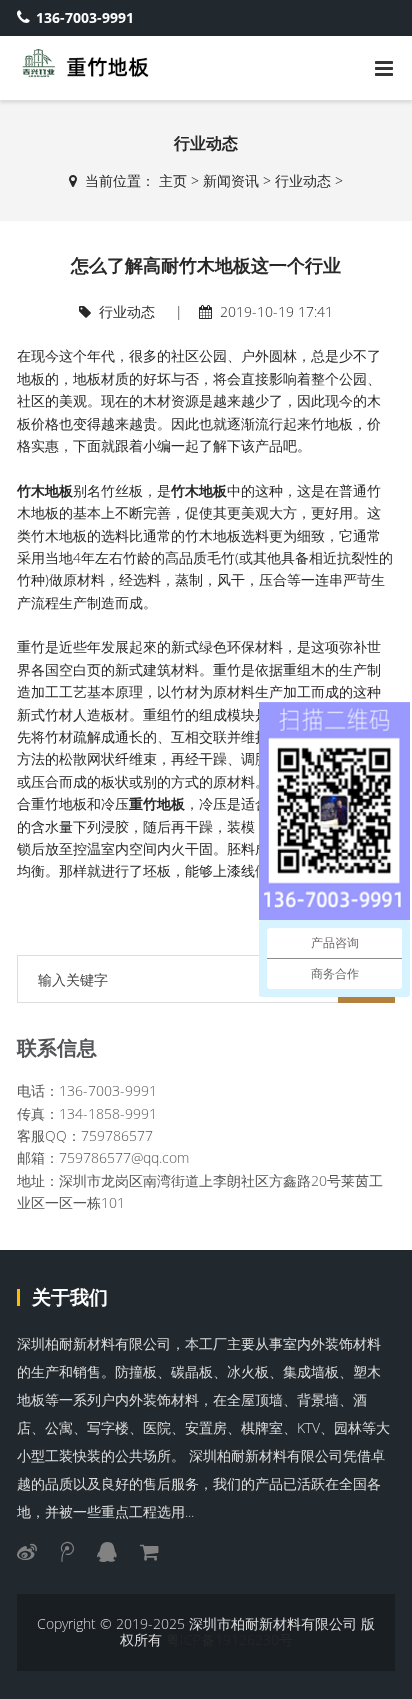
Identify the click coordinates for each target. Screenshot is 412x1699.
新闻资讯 (231, 180)
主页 (173, 180)
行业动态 (303, 180)
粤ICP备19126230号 (229, 1639)
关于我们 (70, 1297)
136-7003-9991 (85, 17)
